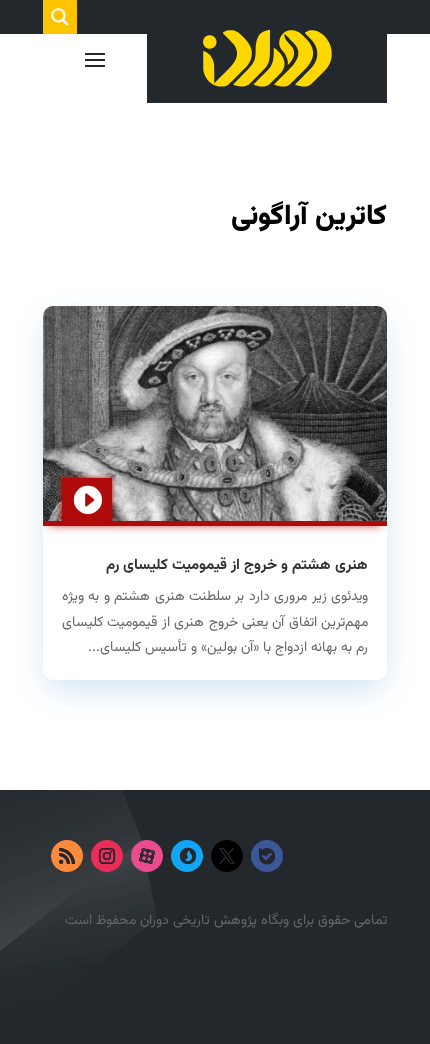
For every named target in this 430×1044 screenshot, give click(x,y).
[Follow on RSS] (67, 856)
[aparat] (147, 856)
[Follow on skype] (187, 856)
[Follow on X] (227, 856)
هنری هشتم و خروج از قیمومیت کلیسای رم (237, 565)
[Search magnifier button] (60, 17)
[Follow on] (307, 856)
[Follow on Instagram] (107, 856)
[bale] (267, 856)
